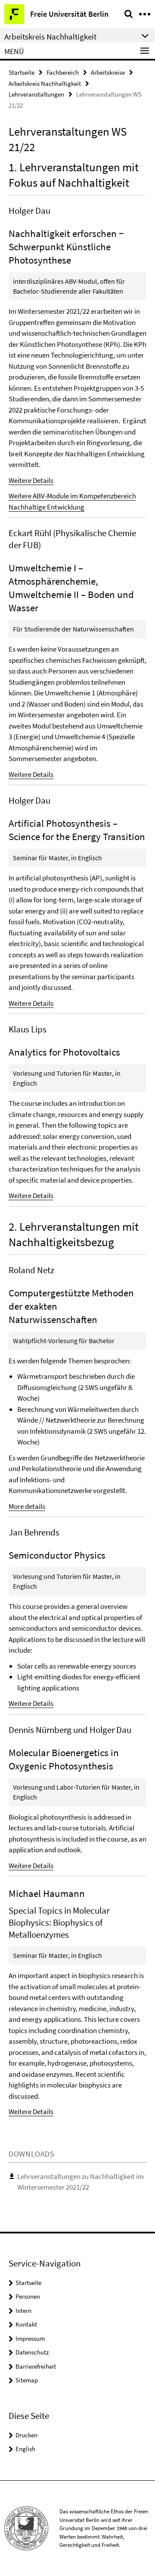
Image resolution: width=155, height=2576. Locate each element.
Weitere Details (31, 480)
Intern (23, 2311)
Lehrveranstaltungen (36, 94)
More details (27, 1506)
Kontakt (26, 2324)
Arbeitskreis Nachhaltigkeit (45, 83)
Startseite (22, 72)
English (25, 2449)
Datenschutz (32, 2352)
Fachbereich (63, 72)
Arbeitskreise (108, 72)
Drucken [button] (26, 2435)
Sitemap (27, 2380)
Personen (28, 2296)
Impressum (30, 2338)
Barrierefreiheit (36, 2366)
